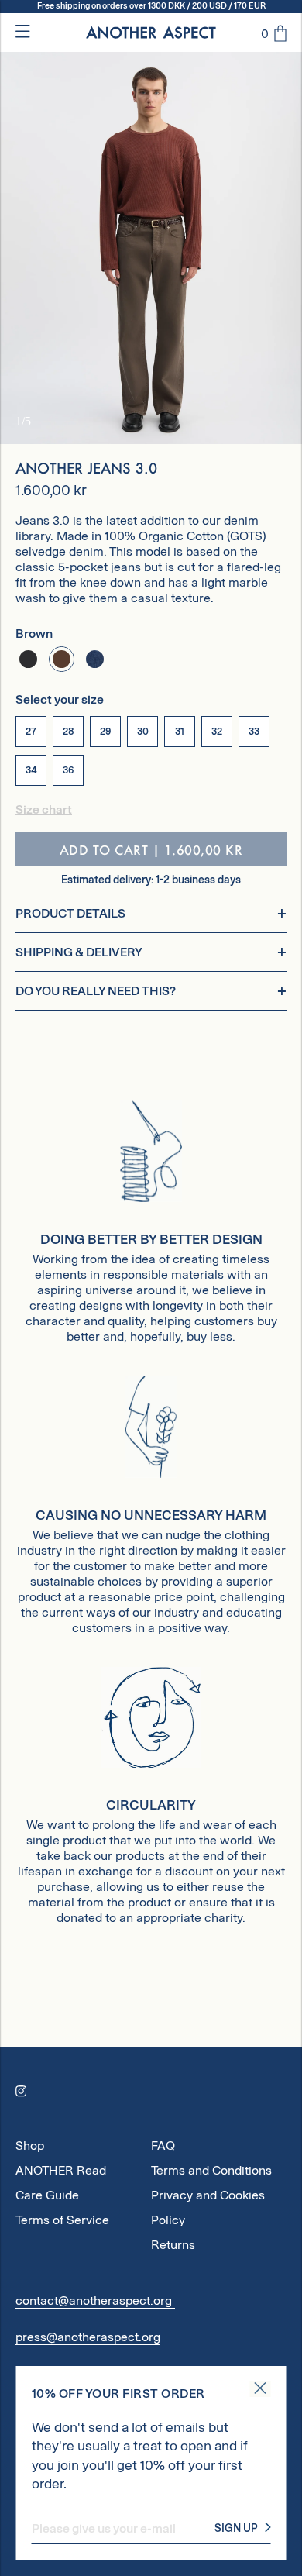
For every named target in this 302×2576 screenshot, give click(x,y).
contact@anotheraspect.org (95, 2300)
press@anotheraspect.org (88, 2337)
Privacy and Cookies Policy (208, 2198)
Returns (173, 2245)
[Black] (28, 659)
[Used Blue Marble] (95, 659)
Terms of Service (62, 2220)
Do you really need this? (96, 991)
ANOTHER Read (61, 2170)
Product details (70, 913)
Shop (30, 2146)
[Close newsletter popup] (261, 2389)
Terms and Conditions (211, 2170)
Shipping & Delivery (79, 952)
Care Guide (47, 2195)
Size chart (44, 809)
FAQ (163, 2146)
